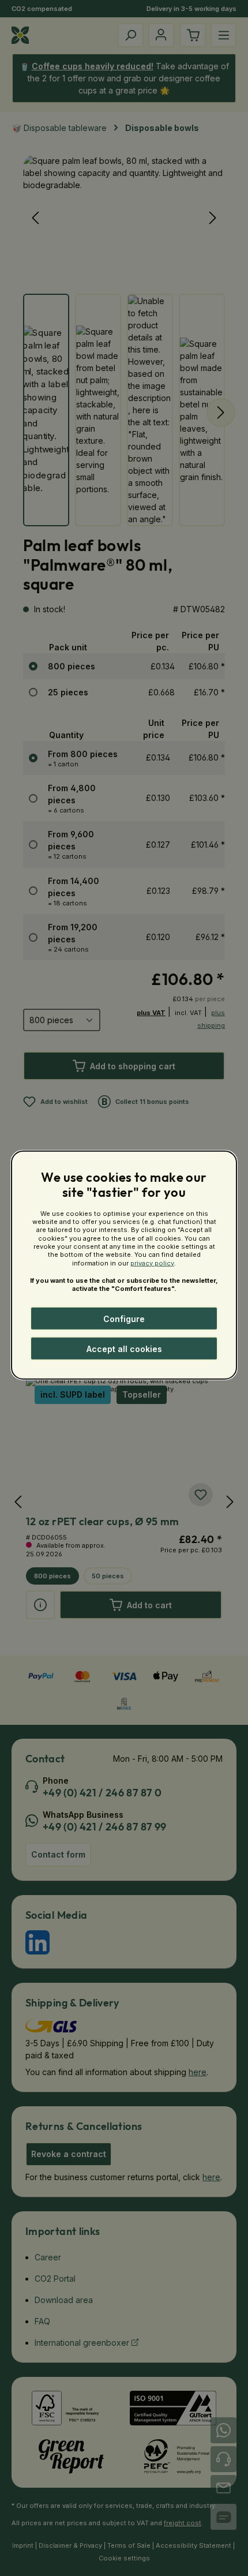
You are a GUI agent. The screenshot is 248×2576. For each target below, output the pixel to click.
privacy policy (152, 1263)
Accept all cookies (124, 1349)
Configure (124, 1319)
